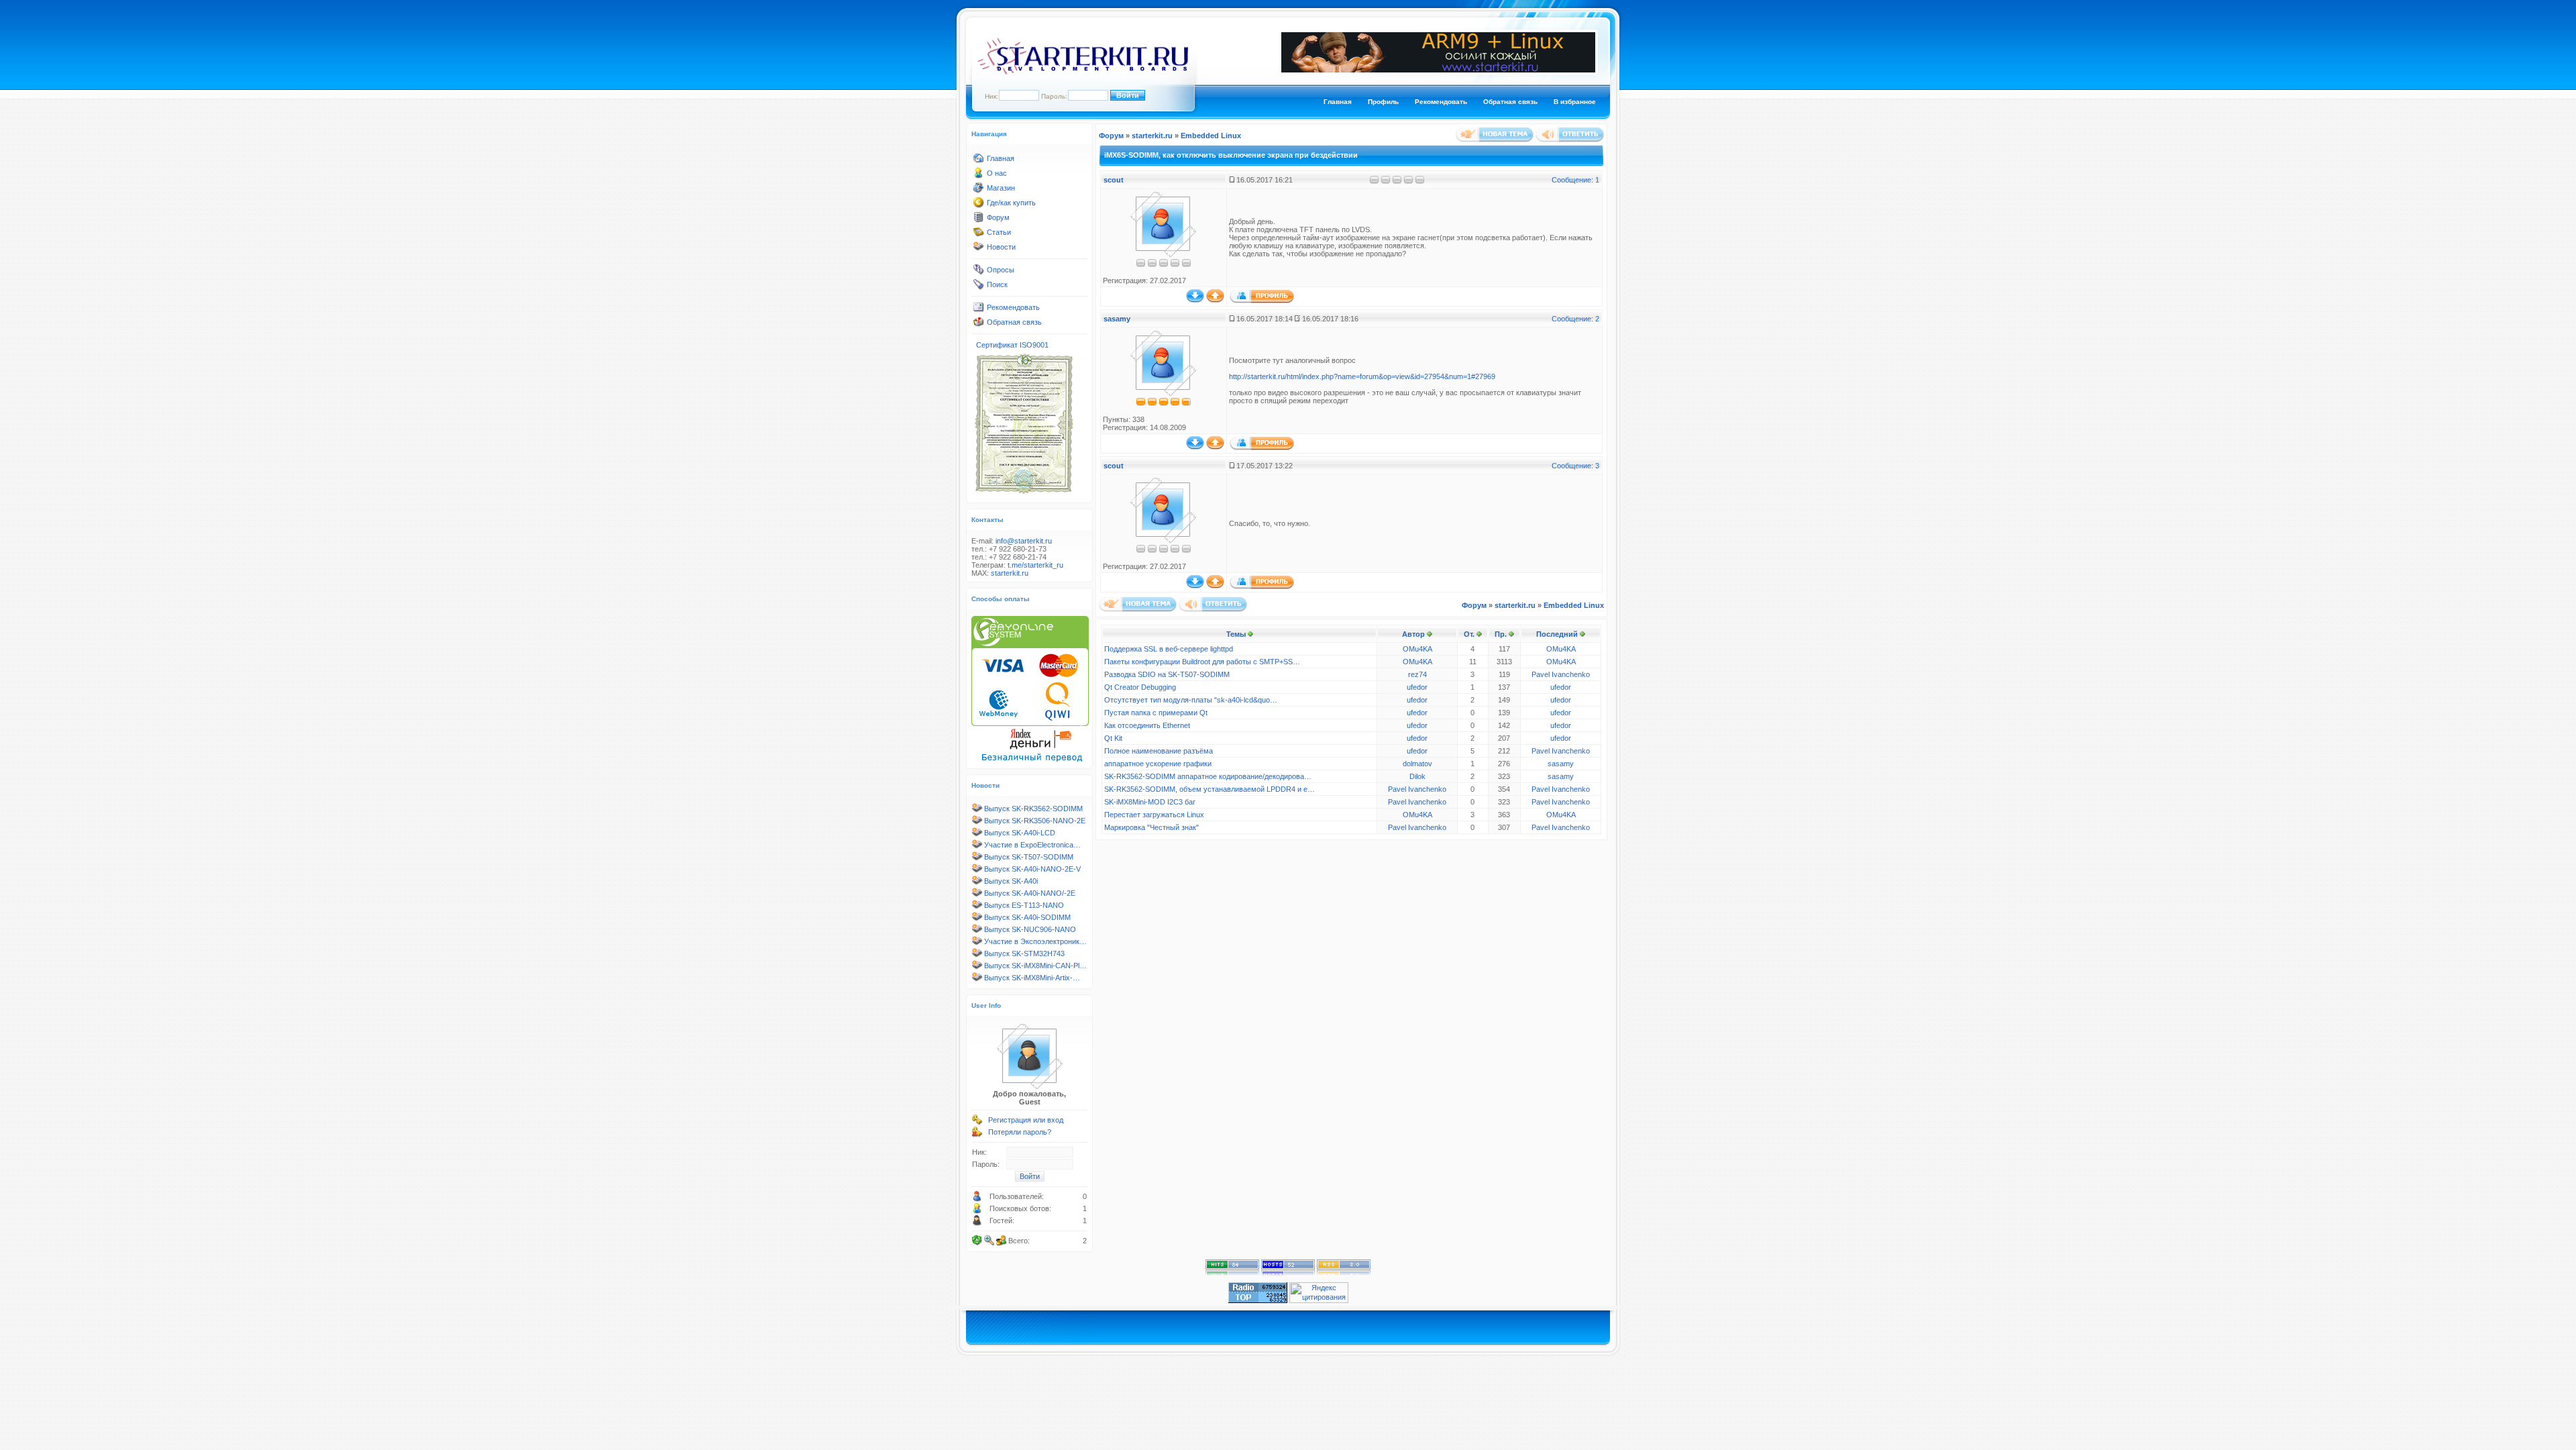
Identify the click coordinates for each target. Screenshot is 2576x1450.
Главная (1338, 102)
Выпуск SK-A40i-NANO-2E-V (1032, 869)
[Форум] (979, 220)
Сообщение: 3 (1575, 466)
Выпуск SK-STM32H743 (1024, 953)
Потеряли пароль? (1020, 1132)
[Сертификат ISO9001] (1024, 493)
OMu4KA (1417, 649)
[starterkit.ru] (1083, 72)
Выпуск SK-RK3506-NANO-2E (1035, 821)
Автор (1413, 634)
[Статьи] (979, 235)
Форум (998, 217)
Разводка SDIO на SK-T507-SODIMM (1167, 674)
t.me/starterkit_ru (1035, 565)
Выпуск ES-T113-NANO (1024, 905)
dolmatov (1417, 764)
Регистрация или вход (1026, 1120)
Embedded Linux (1211, 136)
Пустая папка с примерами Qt (1156, 713)
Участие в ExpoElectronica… (1032, 845)
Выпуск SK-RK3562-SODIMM (1033, 809)
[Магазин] (979, 191)
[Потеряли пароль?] (977, 1135)
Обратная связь (1510, 102)
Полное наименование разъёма (1159, 751)
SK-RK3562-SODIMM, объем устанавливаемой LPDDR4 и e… (1210, 789)
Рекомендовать (1441, 102)
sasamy (1117, 319)
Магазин (1001, 188)
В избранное (1575, 102)
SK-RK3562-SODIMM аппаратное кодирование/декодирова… (1208, 776)
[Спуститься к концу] (1195, 300)
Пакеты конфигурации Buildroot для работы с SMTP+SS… (1202, 662)
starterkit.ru (1010, 573)
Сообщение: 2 (1575, 319)
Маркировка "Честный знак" (1151, 827)
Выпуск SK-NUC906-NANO (1030, 929)
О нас (997, 173)
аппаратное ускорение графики (1158, 764)
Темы (1236, 634)
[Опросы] (979, 272)
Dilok (1417, 776)
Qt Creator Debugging (1140, 687)
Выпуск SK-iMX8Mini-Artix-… (1032, 978)
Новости (1001, 247)
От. (1469, 634)
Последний (1557, 634)
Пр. (1501, 634)
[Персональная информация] (1262, 301)
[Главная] (979, 161)
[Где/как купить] (979, 205)
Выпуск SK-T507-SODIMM (1029, 857)
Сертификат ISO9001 (1012, 345)
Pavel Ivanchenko (1561, 674)
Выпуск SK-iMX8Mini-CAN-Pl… (1035, 966)
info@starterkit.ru (1024, 541)
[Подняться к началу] (1215, 300)
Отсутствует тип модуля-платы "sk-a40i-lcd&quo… (1191, 700)
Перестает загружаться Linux (1154, 815)
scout (1114, 180)
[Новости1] (979, 250)
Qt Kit (1113, 738)
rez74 (1417, 674)
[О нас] (979, 176)
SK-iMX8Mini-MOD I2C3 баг (1150, 802)
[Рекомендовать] (979, 310)
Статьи (999, 232)
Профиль (1383, 102)
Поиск (997, 284)
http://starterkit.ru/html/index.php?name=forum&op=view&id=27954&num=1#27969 (1362, 376)
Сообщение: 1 (1575, 180)
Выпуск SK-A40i (1011, 881)
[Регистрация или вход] (977, 1123)
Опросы (1001, 270)
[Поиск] (979, 287)
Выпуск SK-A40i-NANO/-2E (1030, 893)
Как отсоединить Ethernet (1147, 725)
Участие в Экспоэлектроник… (1035, 941)
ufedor (1417, 687)
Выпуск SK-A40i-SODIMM (1027, 917)
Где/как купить (1011, 203)
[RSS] (1344, 1274)
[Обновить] (977, 1241)
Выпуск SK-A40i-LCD (1020, 833)
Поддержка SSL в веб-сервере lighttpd (1169, 649)
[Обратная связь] (979, 325)
